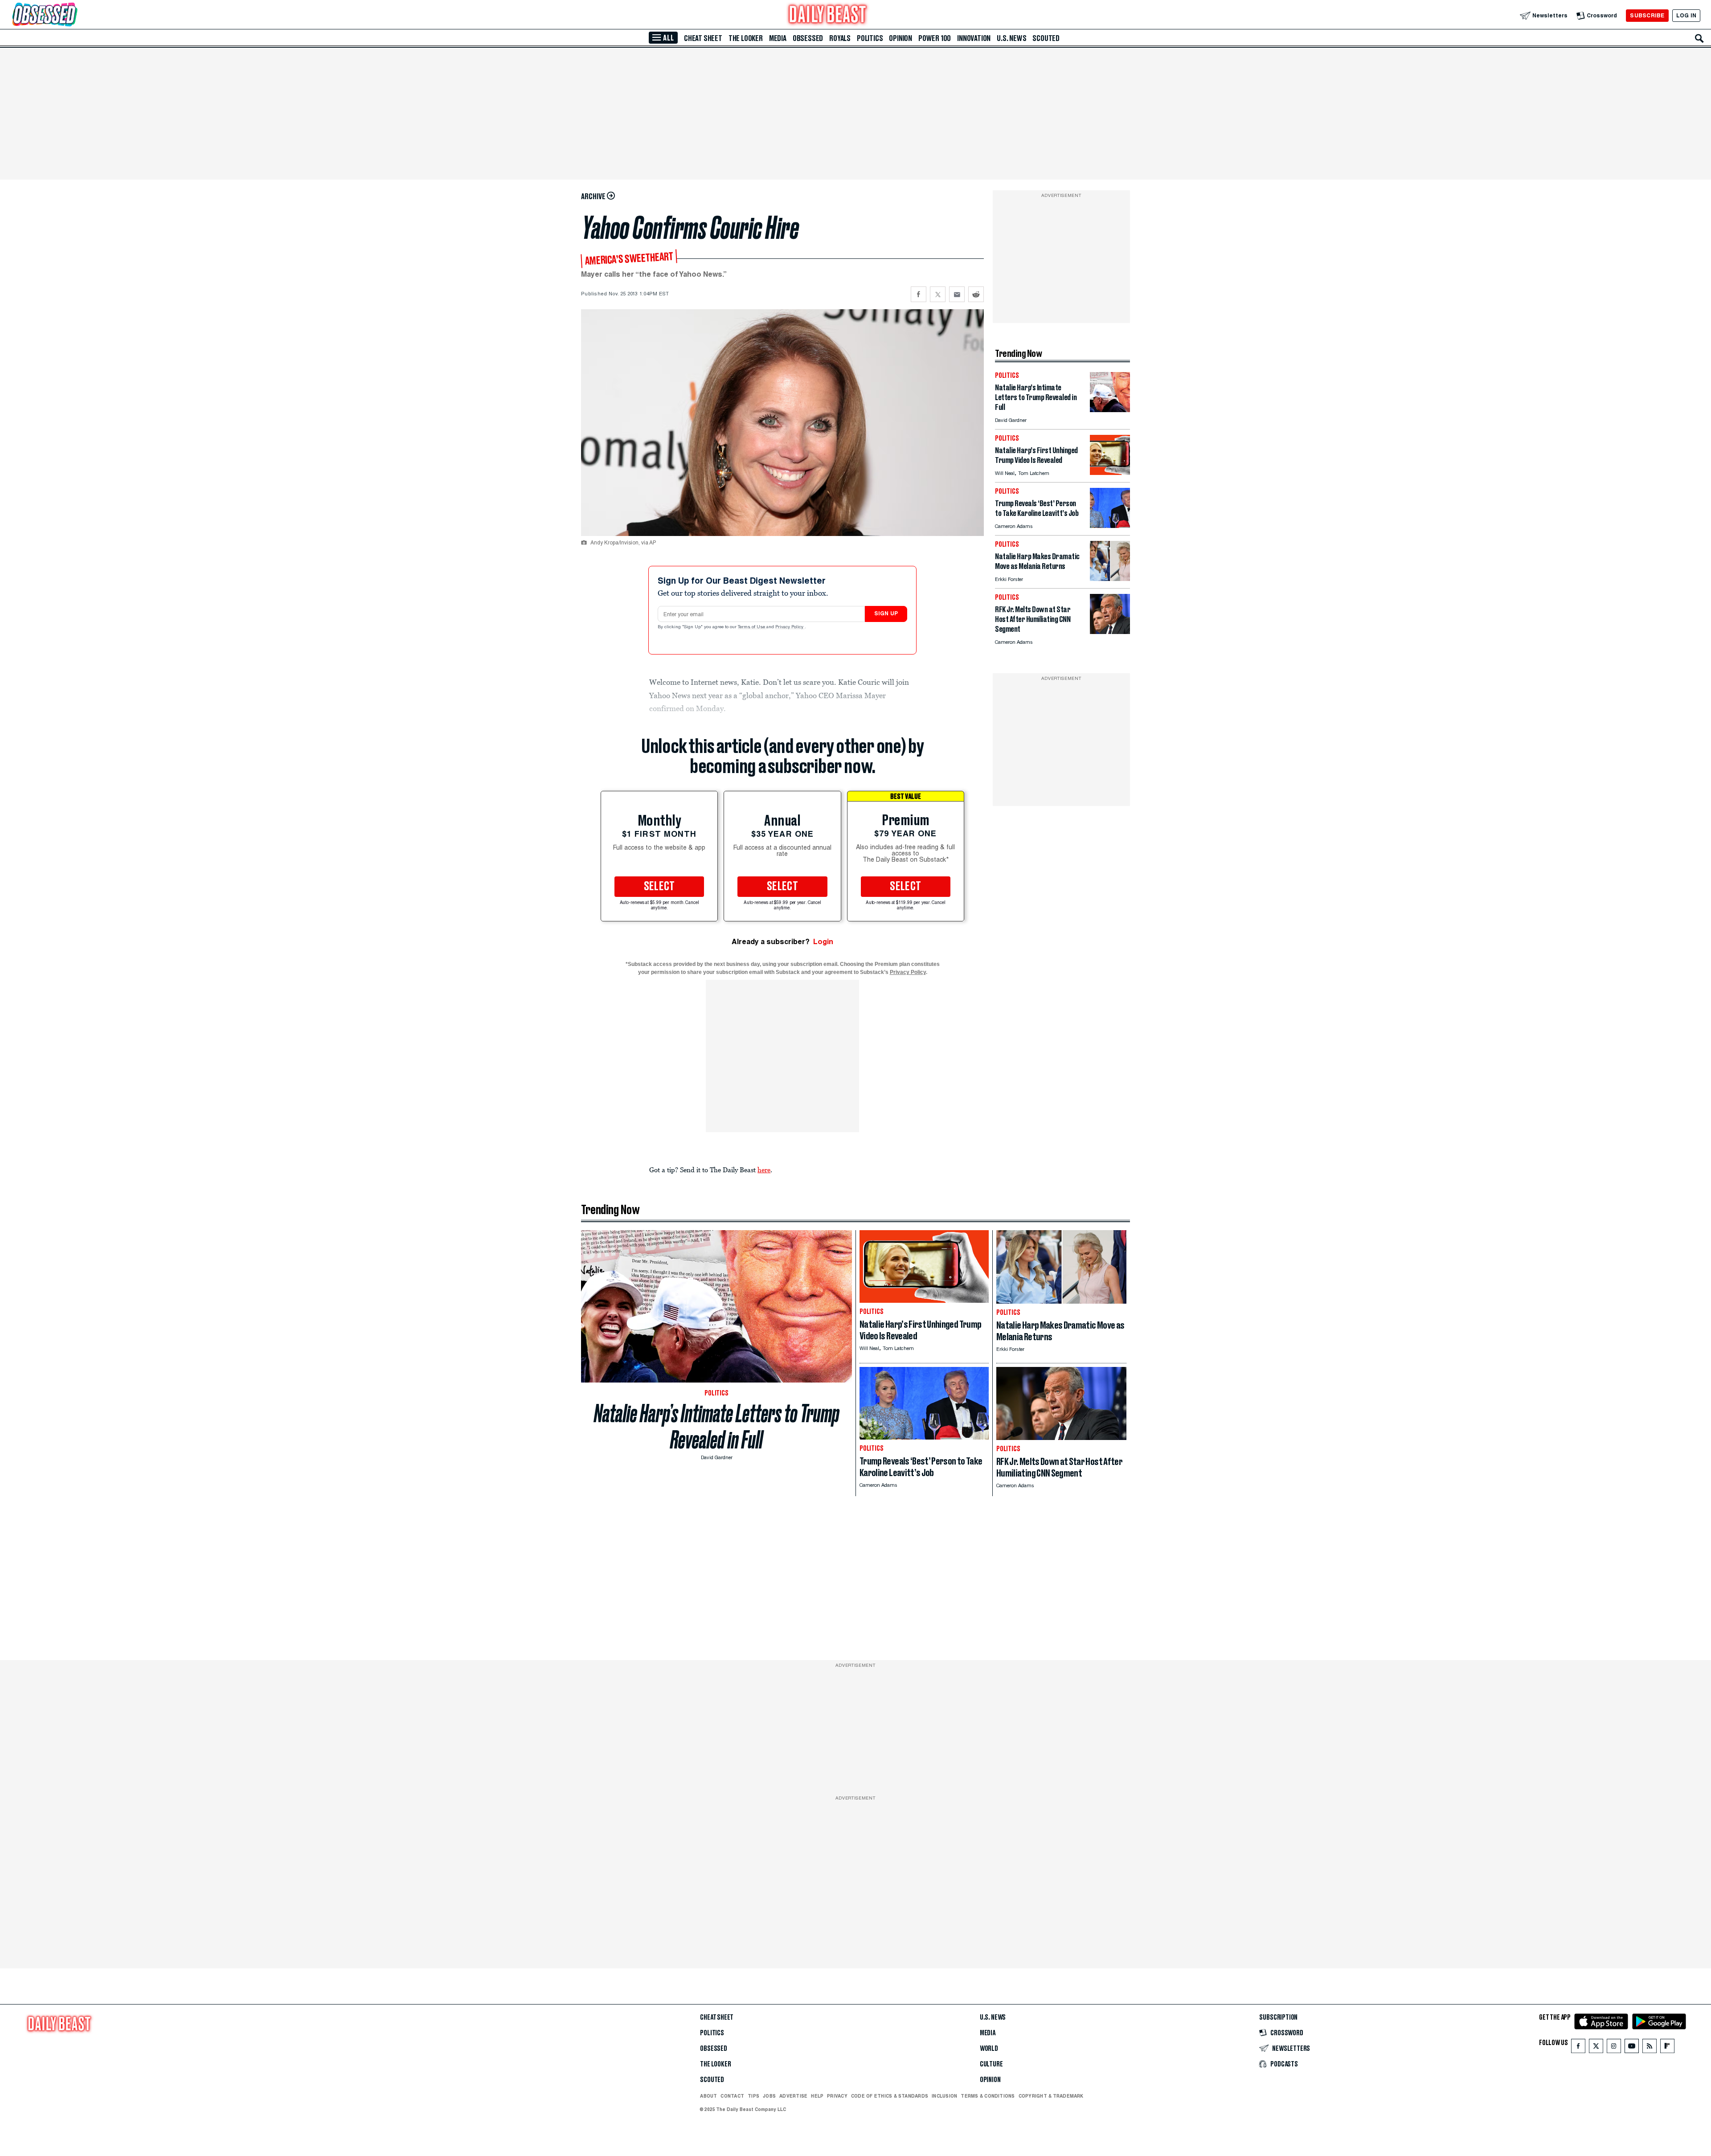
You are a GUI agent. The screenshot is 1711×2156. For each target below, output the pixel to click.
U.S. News (1011, 38)
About (708, 2096)
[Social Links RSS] (1650, 2048)
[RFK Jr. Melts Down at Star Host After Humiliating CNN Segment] (1110, 632)
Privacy (837, 2096)
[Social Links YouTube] (1632, 2048)
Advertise (793, 2096)
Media (778, 38)
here (764, 1170)
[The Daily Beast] (828, 15)
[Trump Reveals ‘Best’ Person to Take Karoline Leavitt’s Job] (1110, 526)
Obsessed (808, 38)
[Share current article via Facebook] (919, 294)
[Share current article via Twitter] (938, 294)
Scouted (1046, 38)
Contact (732, 2096)
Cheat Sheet (703, 38)
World (989, 2049)
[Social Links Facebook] (1578, 2048)
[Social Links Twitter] (1596, 2048)
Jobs (769, 2096)
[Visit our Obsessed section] (73, 15)
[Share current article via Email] (957, 294)
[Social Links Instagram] (1614, 2048)
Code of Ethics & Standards (890, 2096)
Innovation (974, 38)
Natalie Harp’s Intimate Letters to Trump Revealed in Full (717, 1427)
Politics (870, 38)
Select (659, 887)
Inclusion (944, 2096)
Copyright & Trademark (1051, 2096)
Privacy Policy (790, 627)
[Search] (1699, 38)
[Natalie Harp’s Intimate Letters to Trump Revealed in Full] (1110, 410)
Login (823, 942)
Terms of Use (752, 627)
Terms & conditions (988, 2096)
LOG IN (1686, 15)
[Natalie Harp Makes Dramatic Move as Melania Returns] (1110, 579)
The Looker (746, 38)
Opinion (901, 38)
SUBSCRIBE (1647, 15)
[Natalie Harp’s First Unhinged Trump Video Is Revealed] (1110, 473)
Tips (753, 2096)
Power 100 (935, 38)
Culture (991, 2064)
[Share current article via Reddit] (976, 294)
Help (817, 2096)
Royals (840, 38)
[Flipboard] (1667, 2048)
